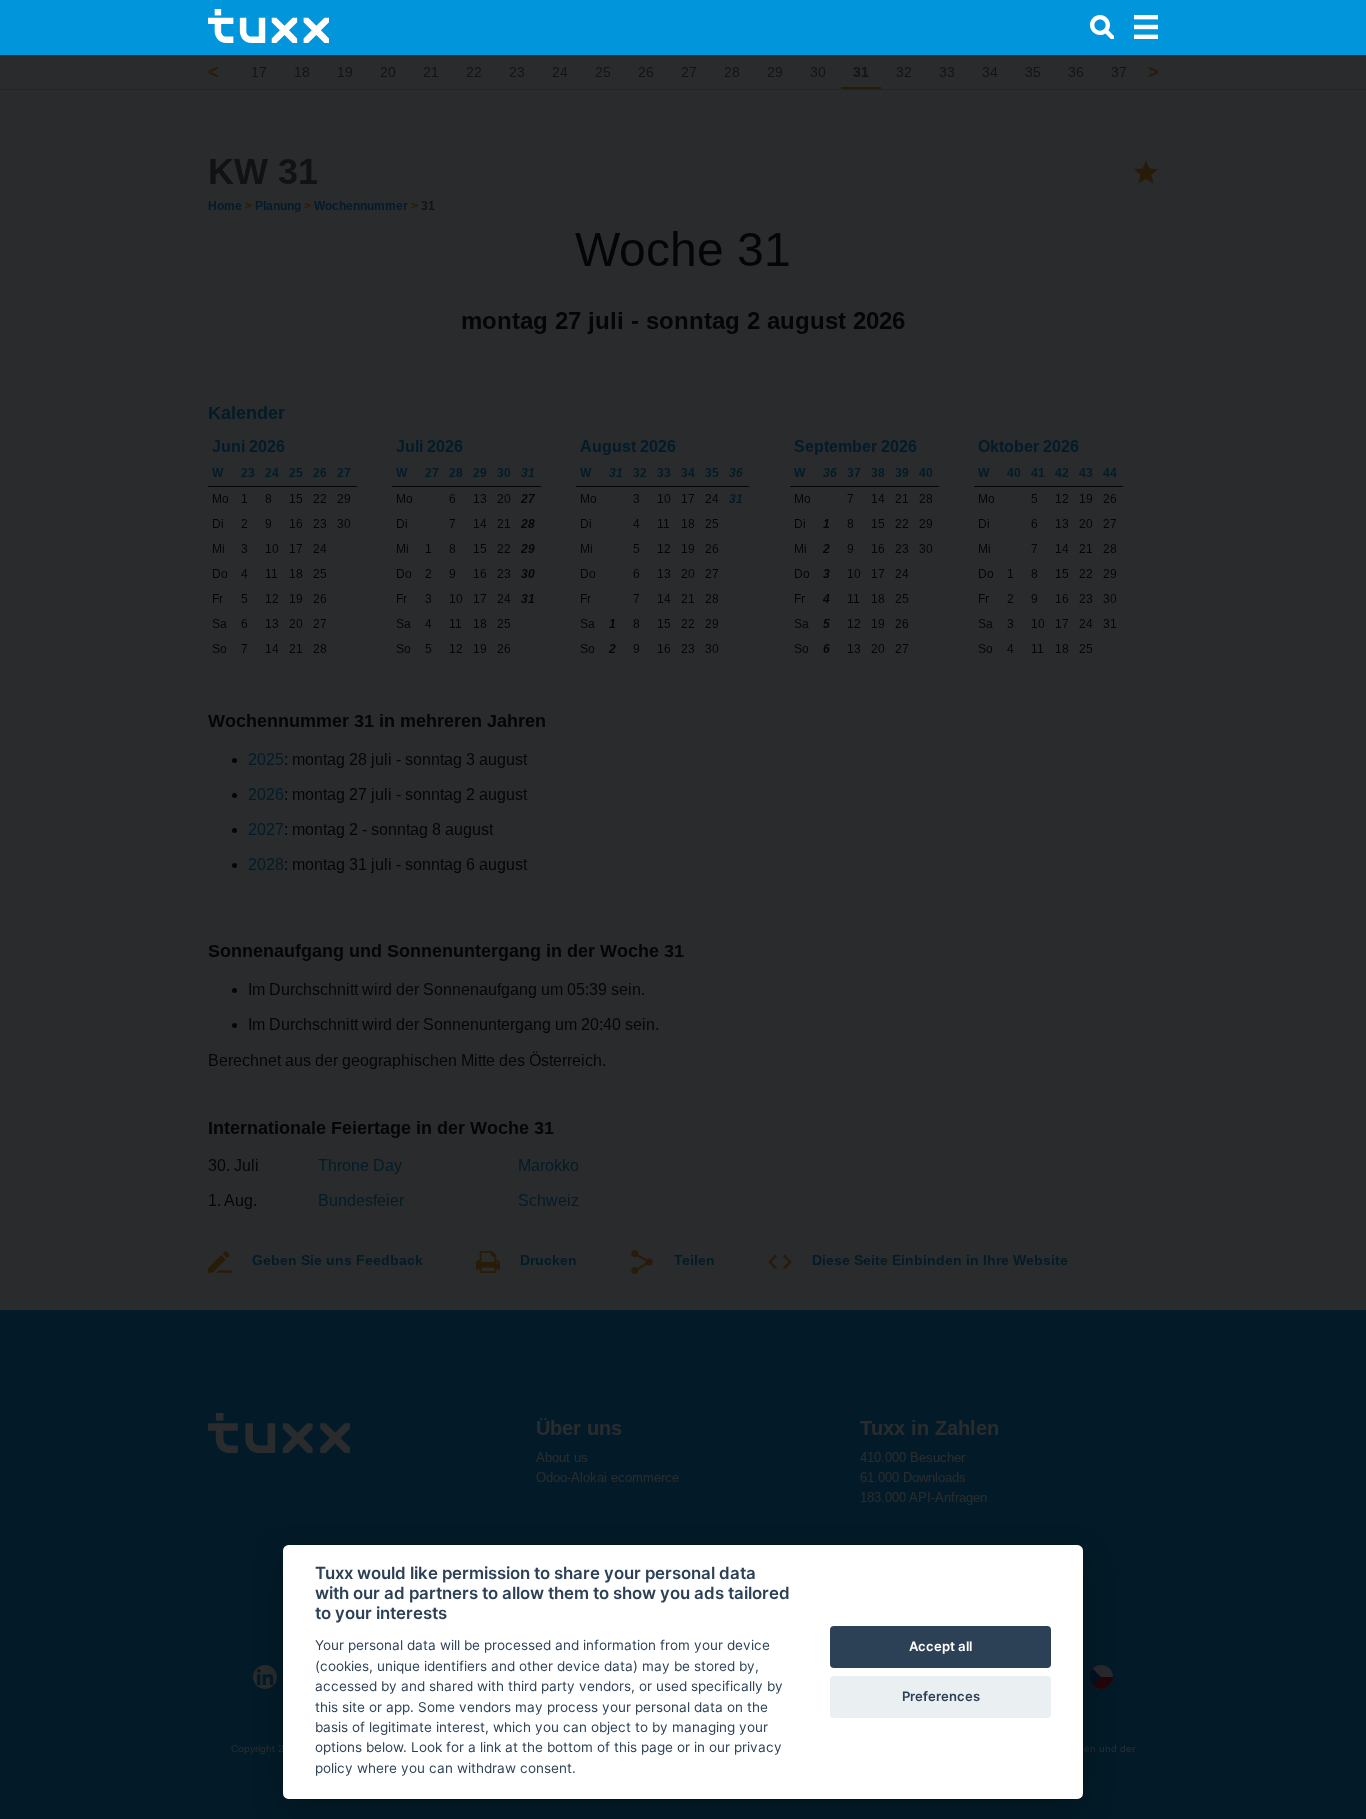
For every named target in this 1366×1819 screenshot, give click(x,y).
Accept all (940, 1646)
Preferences (941, 1696)
